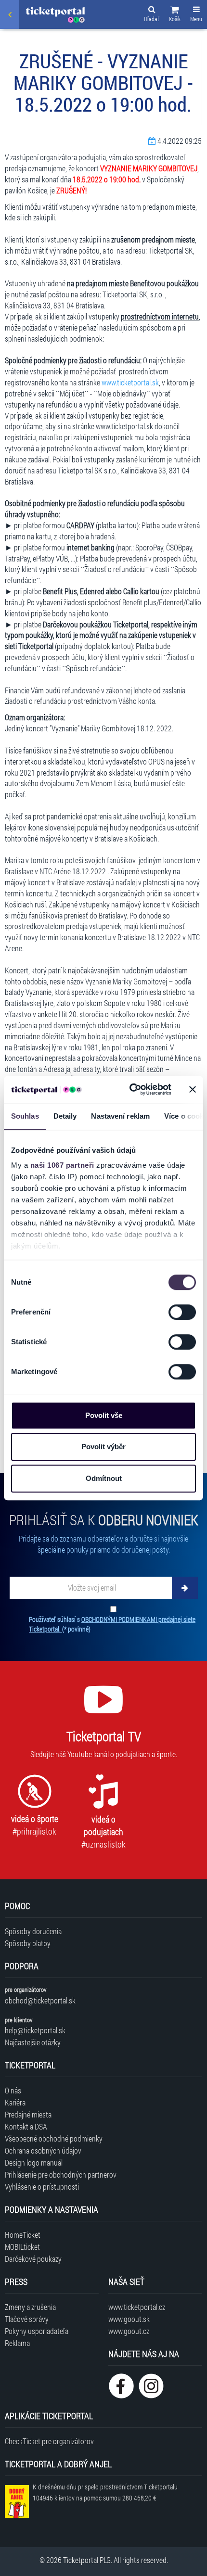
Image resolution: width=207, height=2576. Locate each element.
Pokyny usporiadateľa (37, 2331)
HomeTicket (23, 2235)
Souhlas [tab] (25, 1116)
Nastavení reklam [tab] (120, 1116)
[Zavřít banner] (193, 1089)
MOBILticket (22, 2247)
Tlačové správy (27, 2319)
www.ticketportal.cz (137, 2307)
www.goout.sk (129, 2319)
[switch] (182, 1312)
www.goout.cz (129, 2331)
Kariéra (15, 2102)
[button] (175, 15)
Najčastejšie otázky (33, 2042)
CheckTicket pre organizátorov (49, 2441)
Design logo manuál (34, 2162)
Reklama (17, 2343)
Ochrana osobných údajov (43, 2150)
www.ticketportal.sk (130, 382)
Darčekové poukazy (33, 2259)
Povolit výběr (103, 1447)
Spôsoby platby (28, 1943)
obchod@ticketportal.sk (40, 2000)
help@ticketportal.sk (35, 2030)
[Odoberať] (185, 1588)
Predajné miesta (28, 2114)
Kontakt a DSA (26, 2126)
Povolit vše (104, 1415)
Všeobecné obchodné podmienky (54, 2138)
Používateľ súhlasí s (112, 1624)
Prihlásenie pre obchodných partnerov (61, 2174)
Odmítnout (104, 1478)
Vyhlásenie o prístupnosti (42, 2187)
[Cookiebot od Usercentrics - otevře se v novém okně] (130, 1089)
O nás (13, 2090)
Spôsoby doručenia (33, 1931)
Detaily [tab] (65, 1116)
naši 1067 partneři (62, 1165)
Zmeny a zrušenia (30, 2307)
